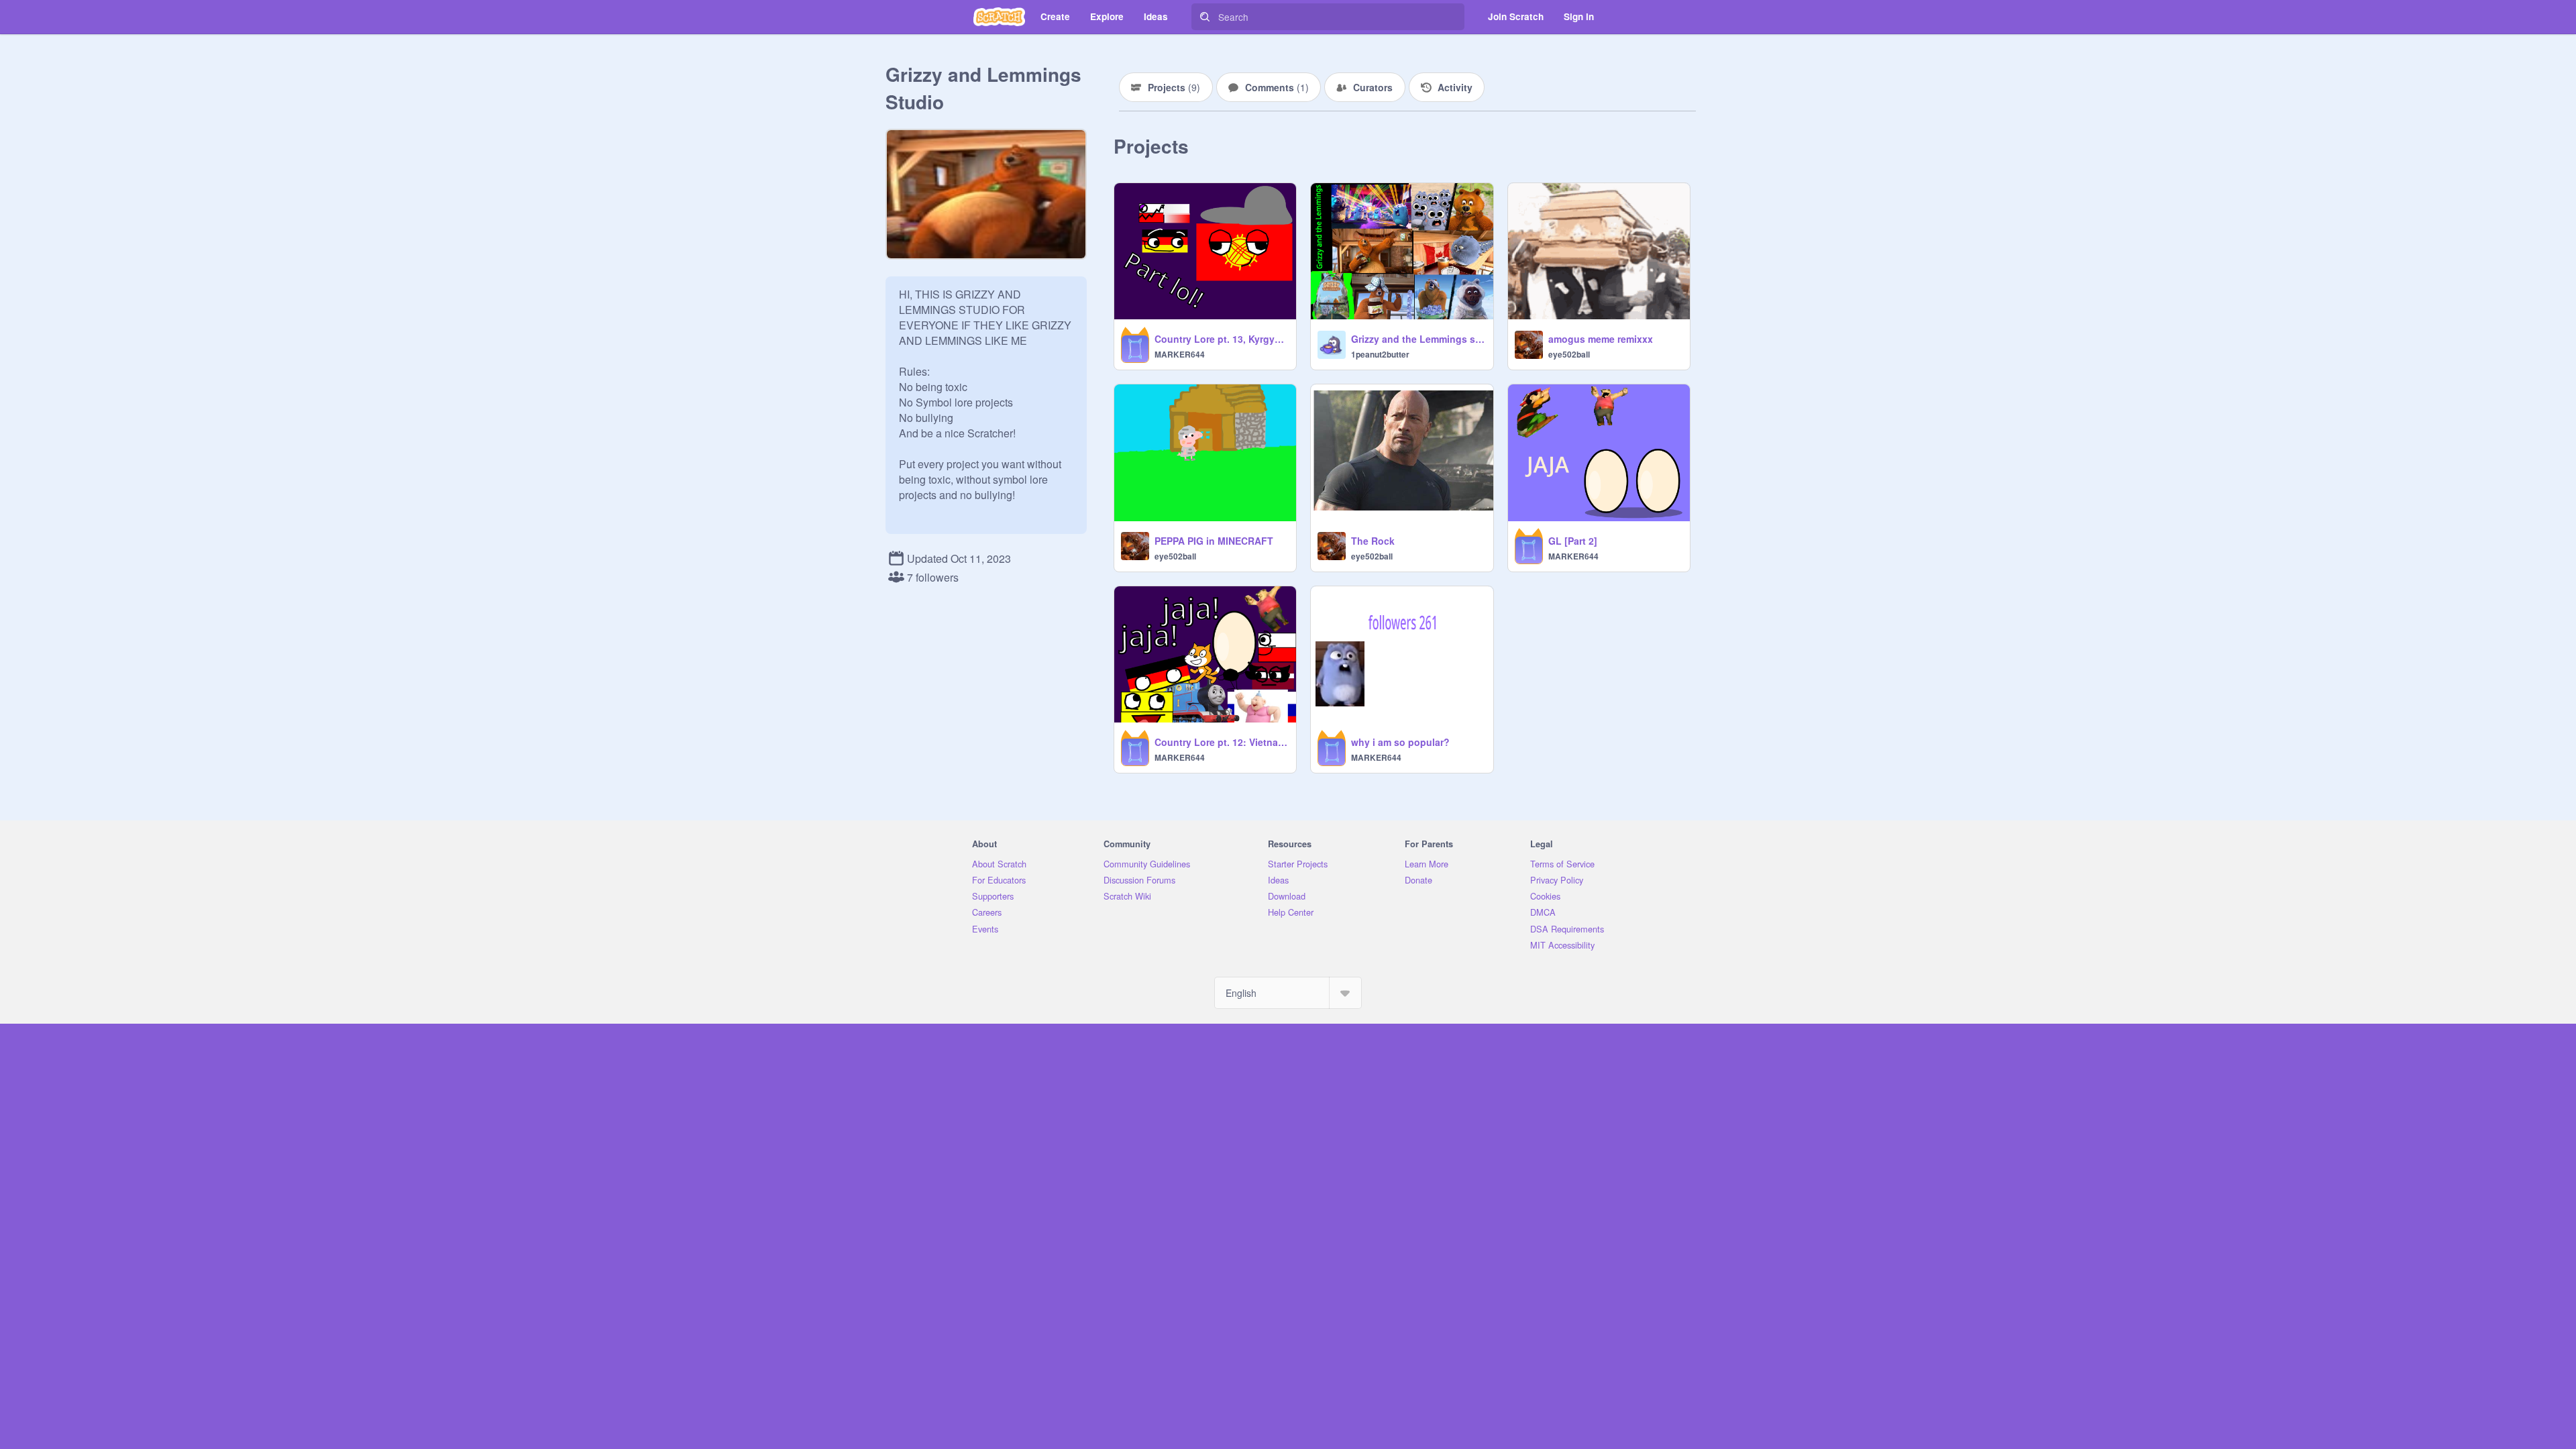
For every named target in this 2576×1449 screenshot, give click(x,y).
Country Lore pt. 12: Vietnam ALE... (1221, 742)
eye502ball (1569, 354)
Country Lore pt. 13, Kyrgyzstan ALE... (1221, 339)
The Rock (1373, 541)
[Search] (1205, 17)
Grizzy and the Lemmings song (1418, 339)
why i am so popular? (1400, 742)
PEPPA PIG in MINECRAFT (1214, 541)
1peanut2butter (1380, 354)
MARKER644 (1180, 354)
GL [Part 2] (1573, 541)
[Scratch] (999, 17)
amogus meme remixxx (1601, 339)
